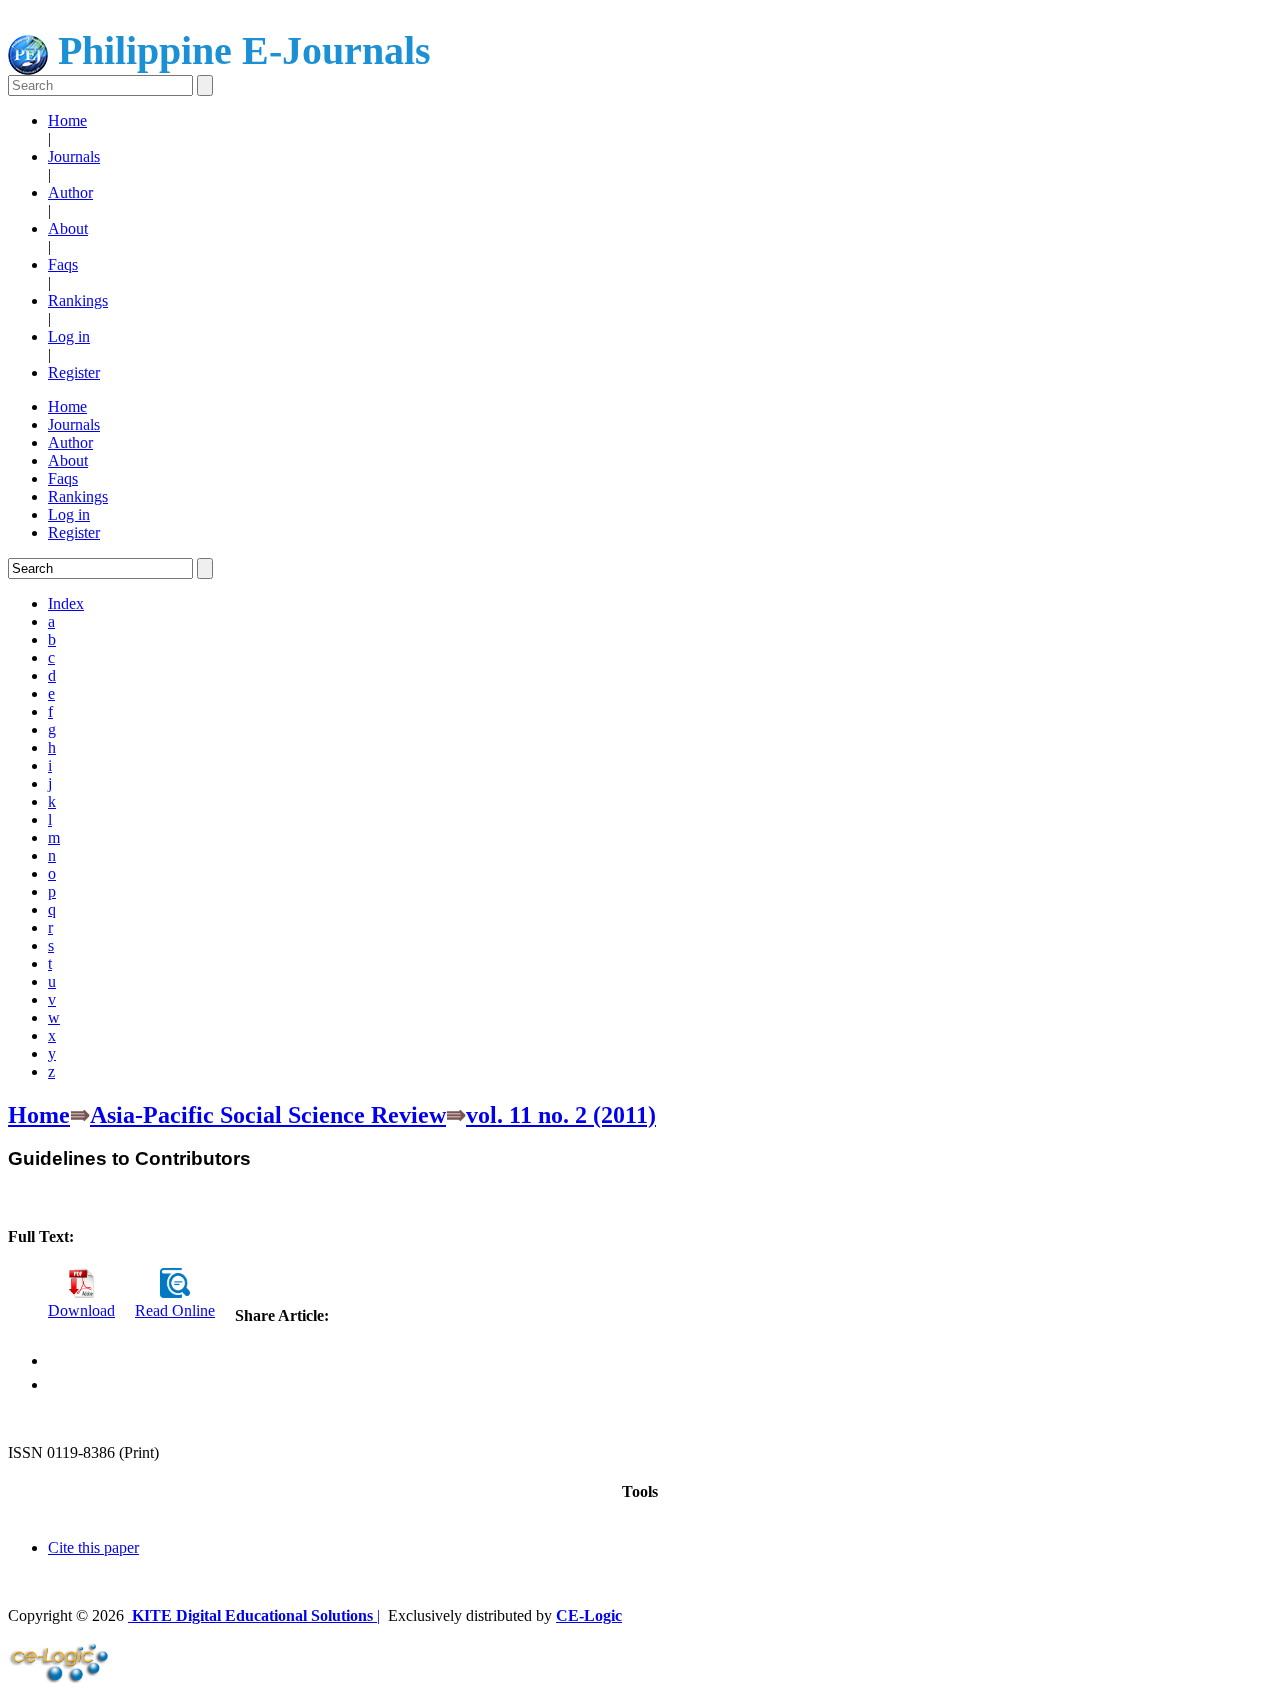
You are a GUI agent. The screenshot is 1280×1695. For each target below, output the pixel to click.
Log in (69, 336)
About (68, 228)
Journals (74, 156)
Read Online (175, 1310)
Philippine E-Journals (239, 50)
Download (81, 1310)
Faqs (63, 264)
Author (70, 192)
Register (74, 372)
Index (66, 603)
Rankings (78, 300)
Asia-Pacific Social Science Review (268, 1115)
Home (67, 120)
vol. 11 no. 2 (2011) (561, 1115)
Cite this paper (93, 1547)
